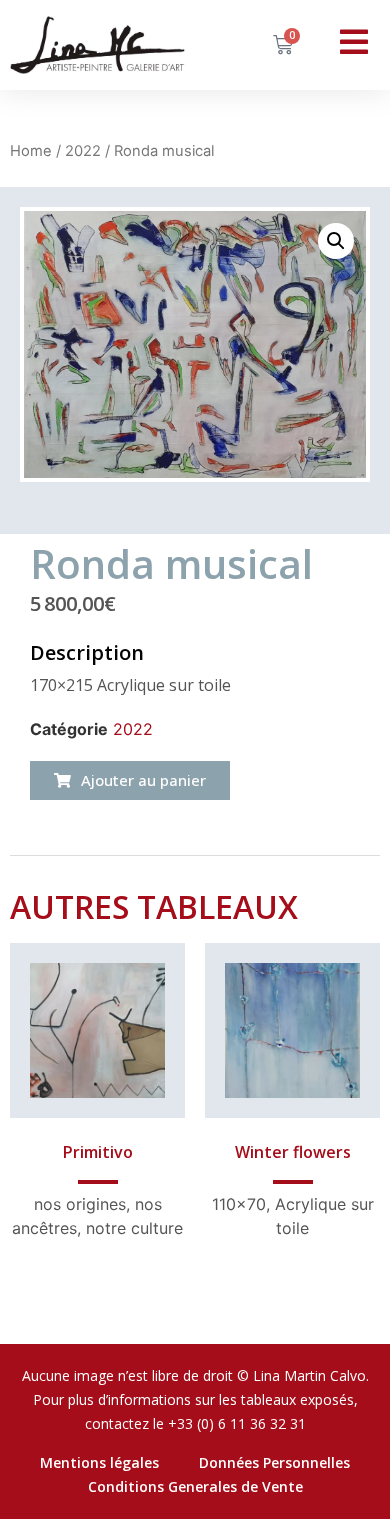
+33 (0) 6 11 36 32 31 (237, 1423)
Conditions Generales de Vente (195, 1486)
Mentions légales (99, 1462)
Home (31, 151)
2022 (83, 151)
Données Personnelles (274, 1462)
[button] (130, 780)
